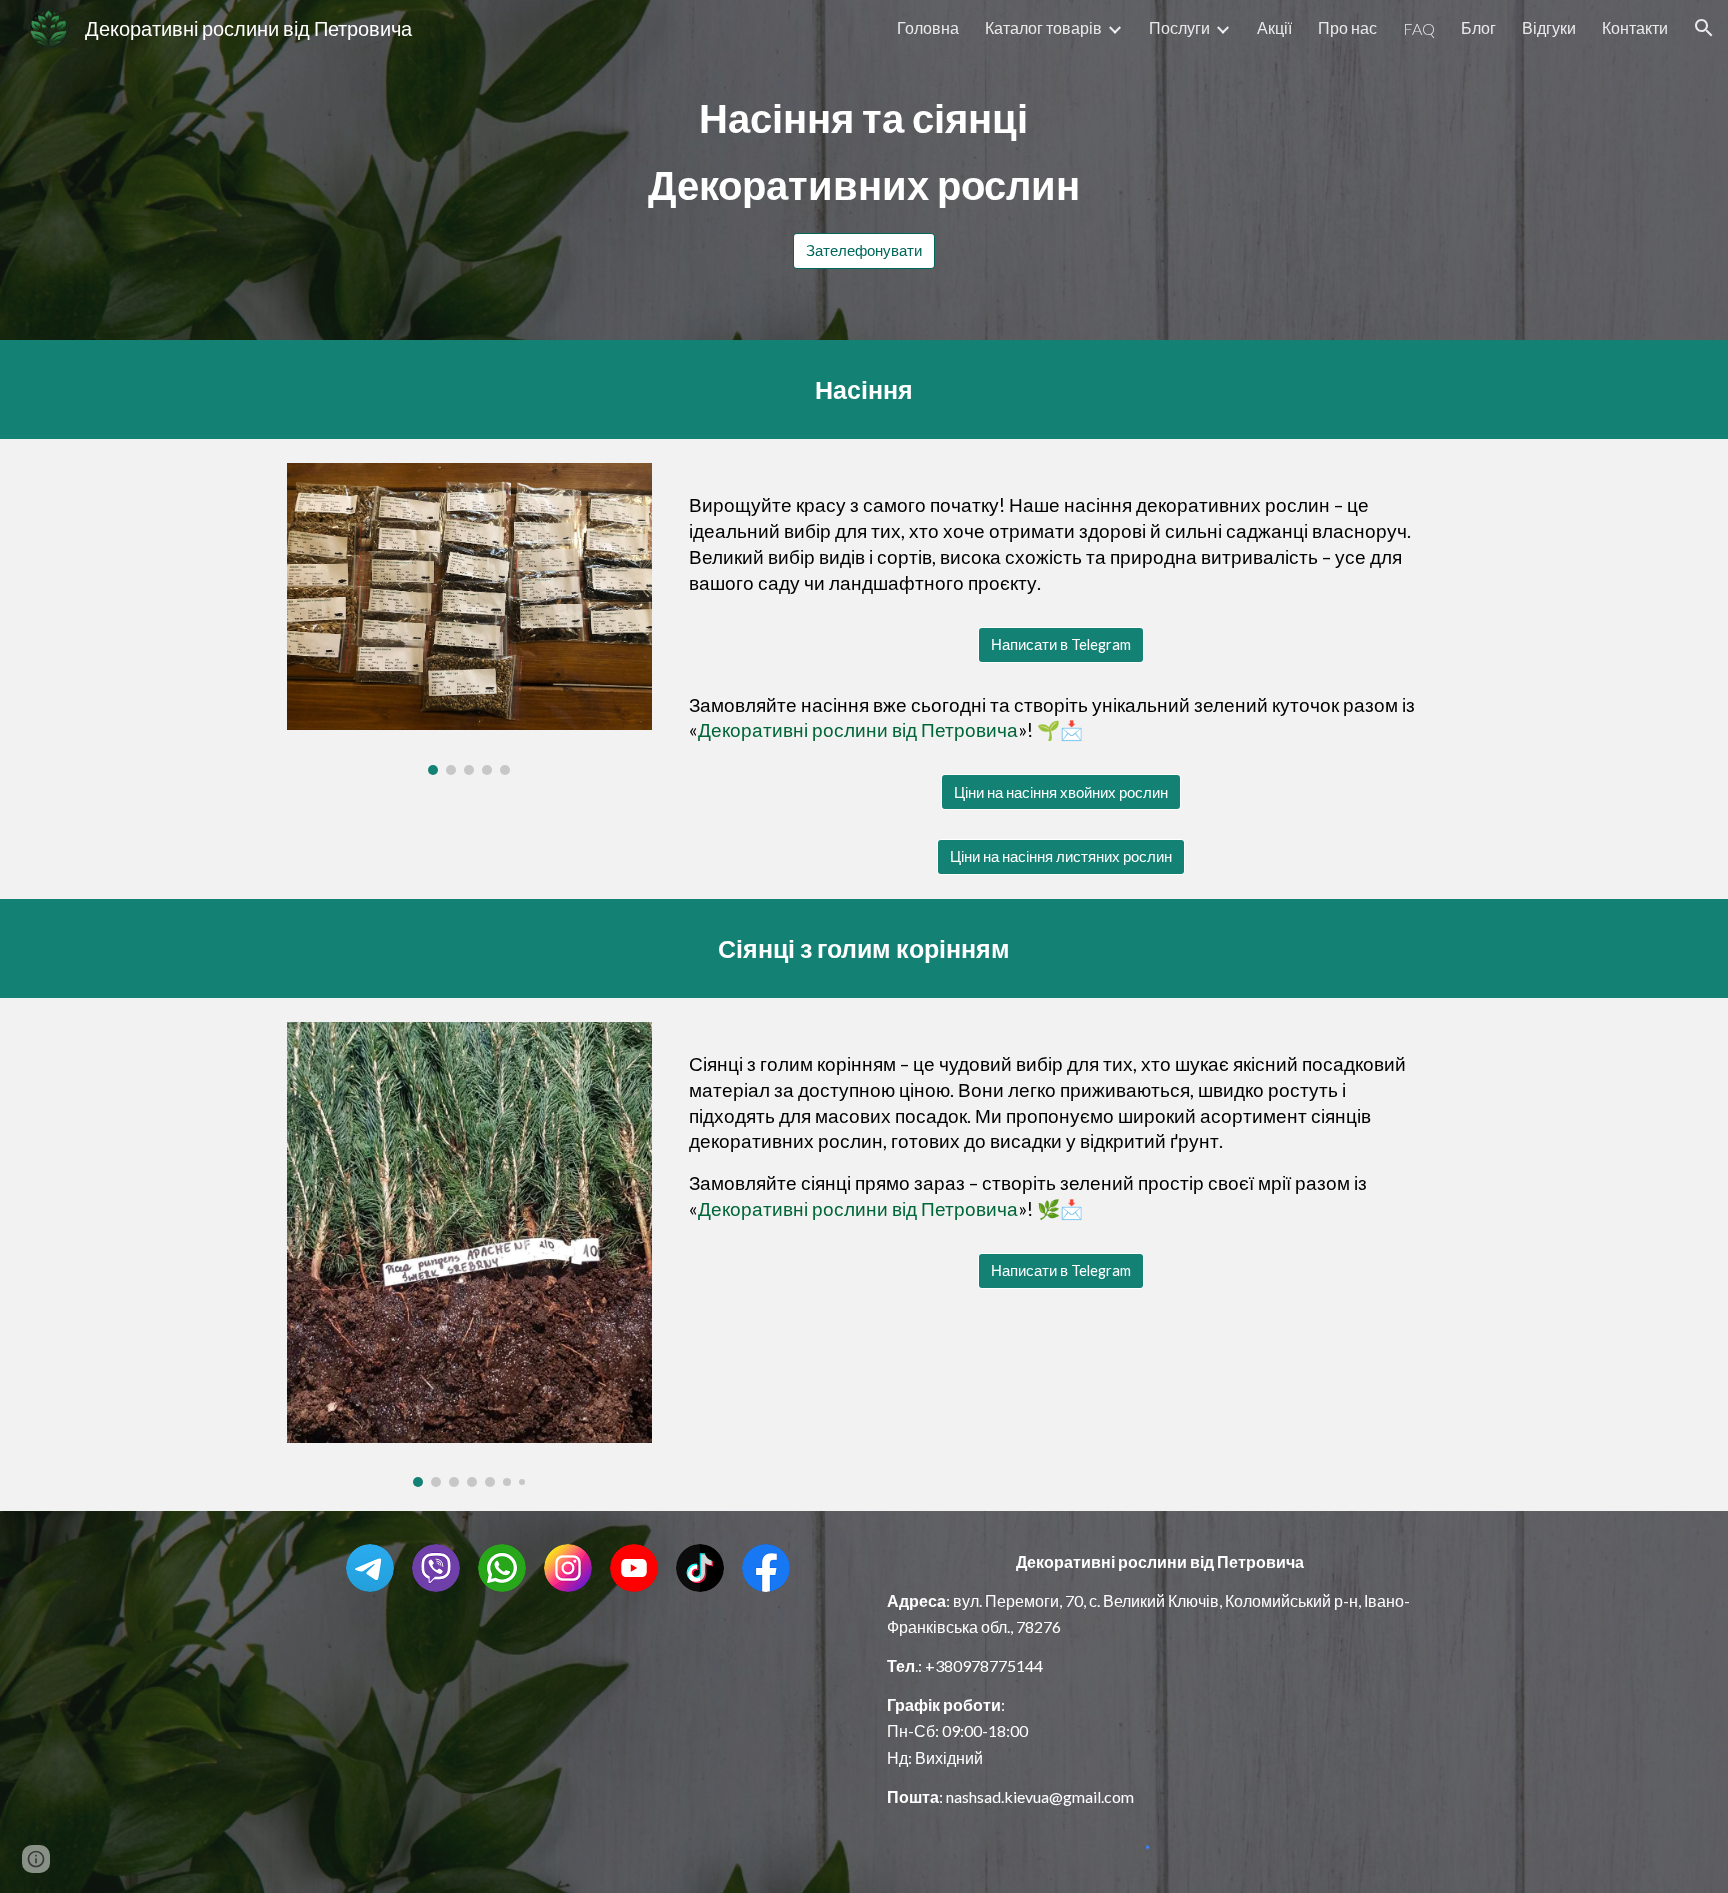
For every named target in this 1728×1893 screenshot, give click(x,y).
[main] (864, 151)
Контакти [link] (1635, 27)
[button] (1704, 28)
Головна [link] (928, 27)
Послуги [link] (1179, 27)
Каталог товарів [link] (1043, 27)
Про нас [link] (1347, 27)
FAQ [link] (1419, 28)
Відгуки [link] (1549, 27)
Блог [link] (1478, 27)
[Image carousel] (469, 618)
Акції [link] (1274, 27)
